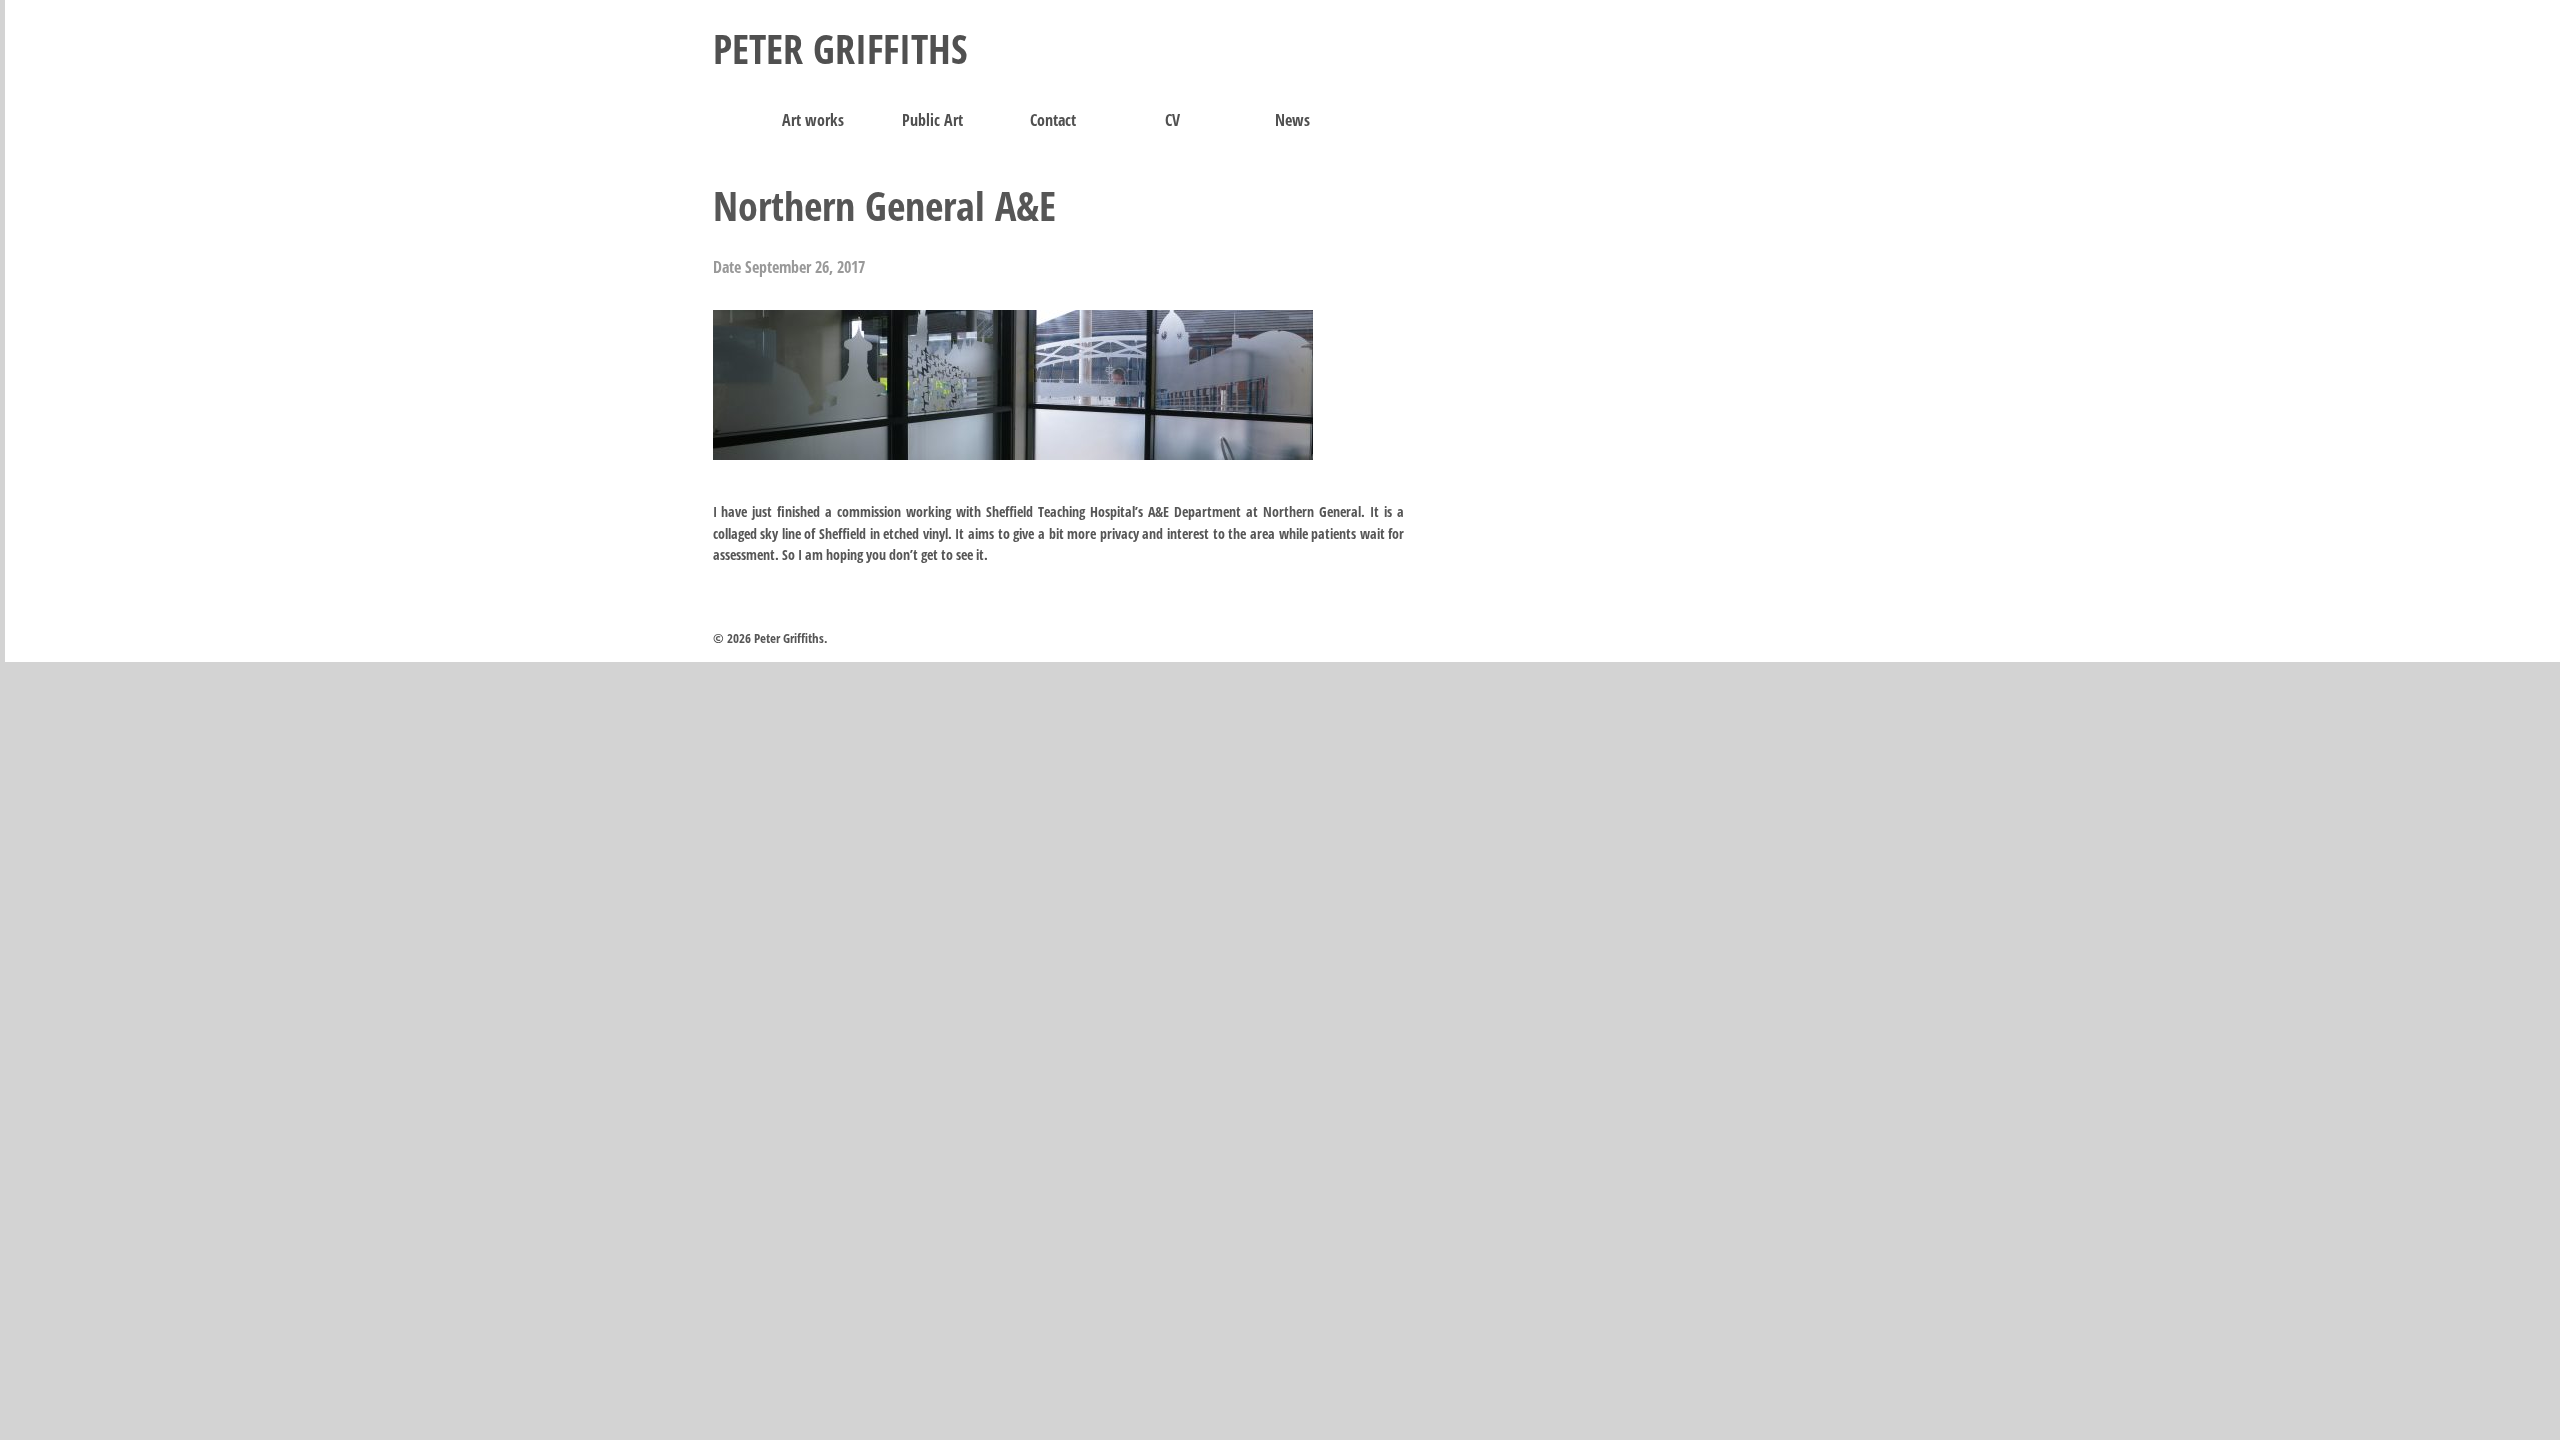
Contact (1053, 120)
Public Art (932, 120)
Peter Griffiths (840, 48)
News (1292, 120)
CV (1172, 120)
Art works (813, 120)
